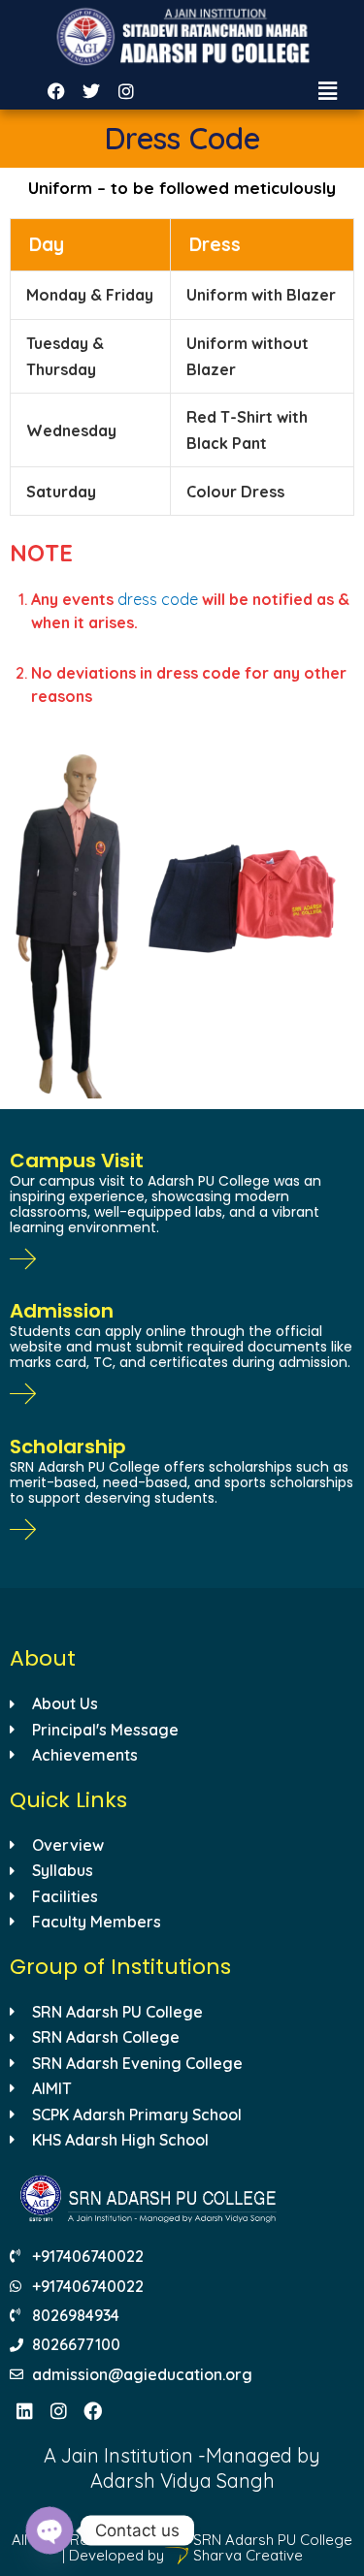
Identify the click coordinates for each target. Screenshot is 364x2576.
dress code (158, 599)
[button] (328, 91)
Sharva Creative (246, 2555)
